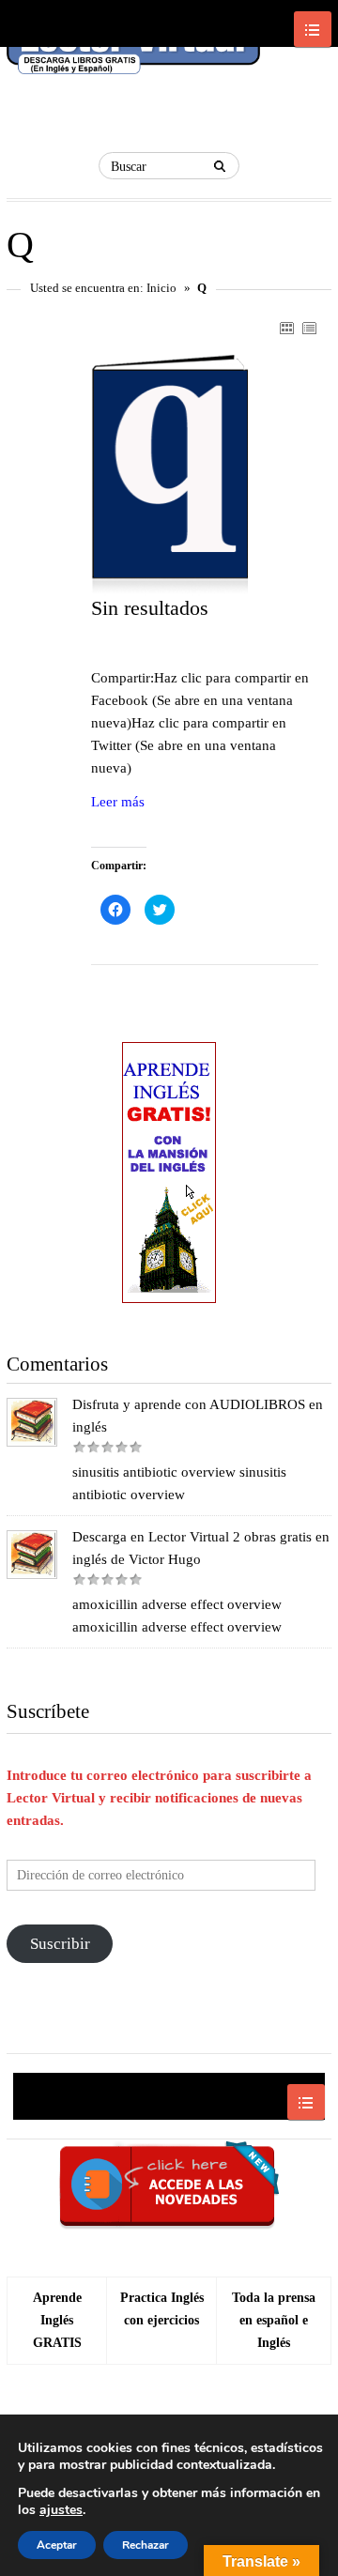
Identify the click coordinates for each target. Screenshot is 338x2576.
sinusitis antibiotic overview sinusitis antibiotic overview (179, 1483)
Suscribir (60, 1944)
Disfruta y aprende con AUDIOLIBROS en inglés (198, 1416)
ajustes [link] (61, 2510)
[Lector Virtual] (133, 53)
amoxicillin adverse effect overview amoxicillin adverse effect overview (177, 1616)
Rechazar (146, 2545)
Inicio (161, 288)
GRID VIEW (286, 328)
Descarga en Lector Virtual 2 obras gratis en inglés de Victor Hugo (201, 1548)
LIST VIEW (309, 328)
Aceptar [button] (57, 2545)
